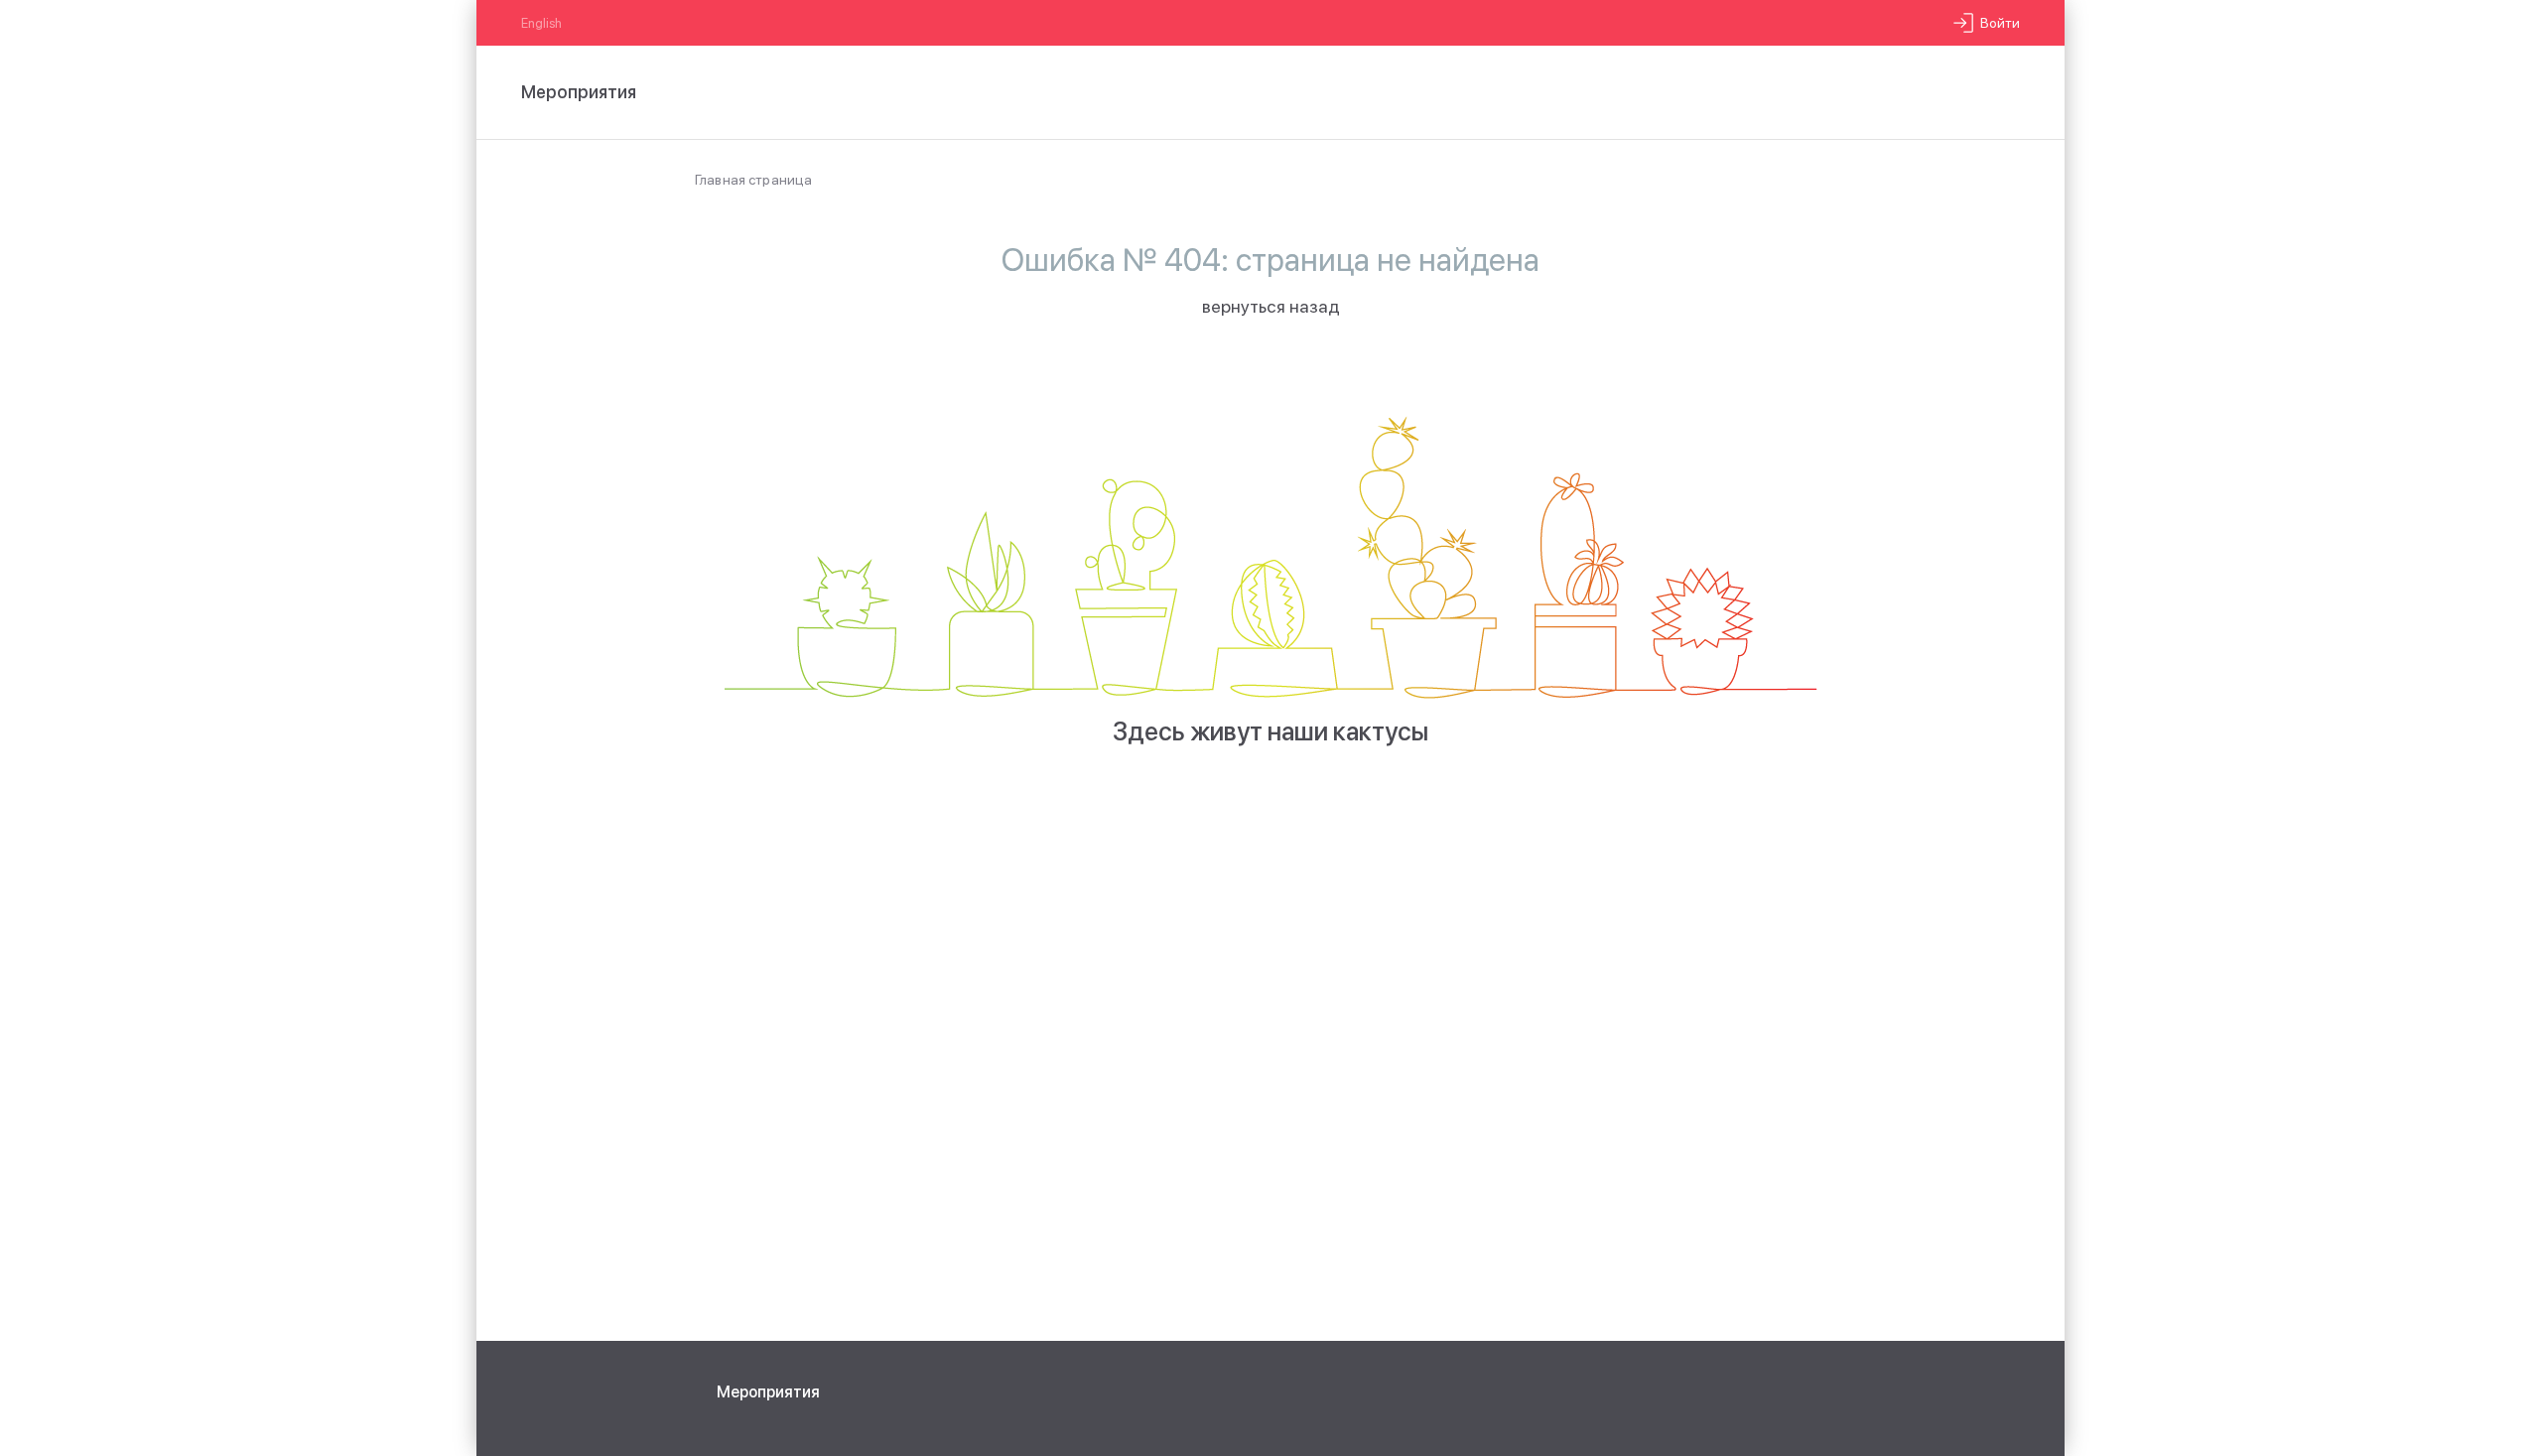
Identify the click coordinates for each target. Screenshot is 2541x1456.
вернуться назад (1271, 306)
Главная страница (753, 180)
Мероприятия (768, 1392)
